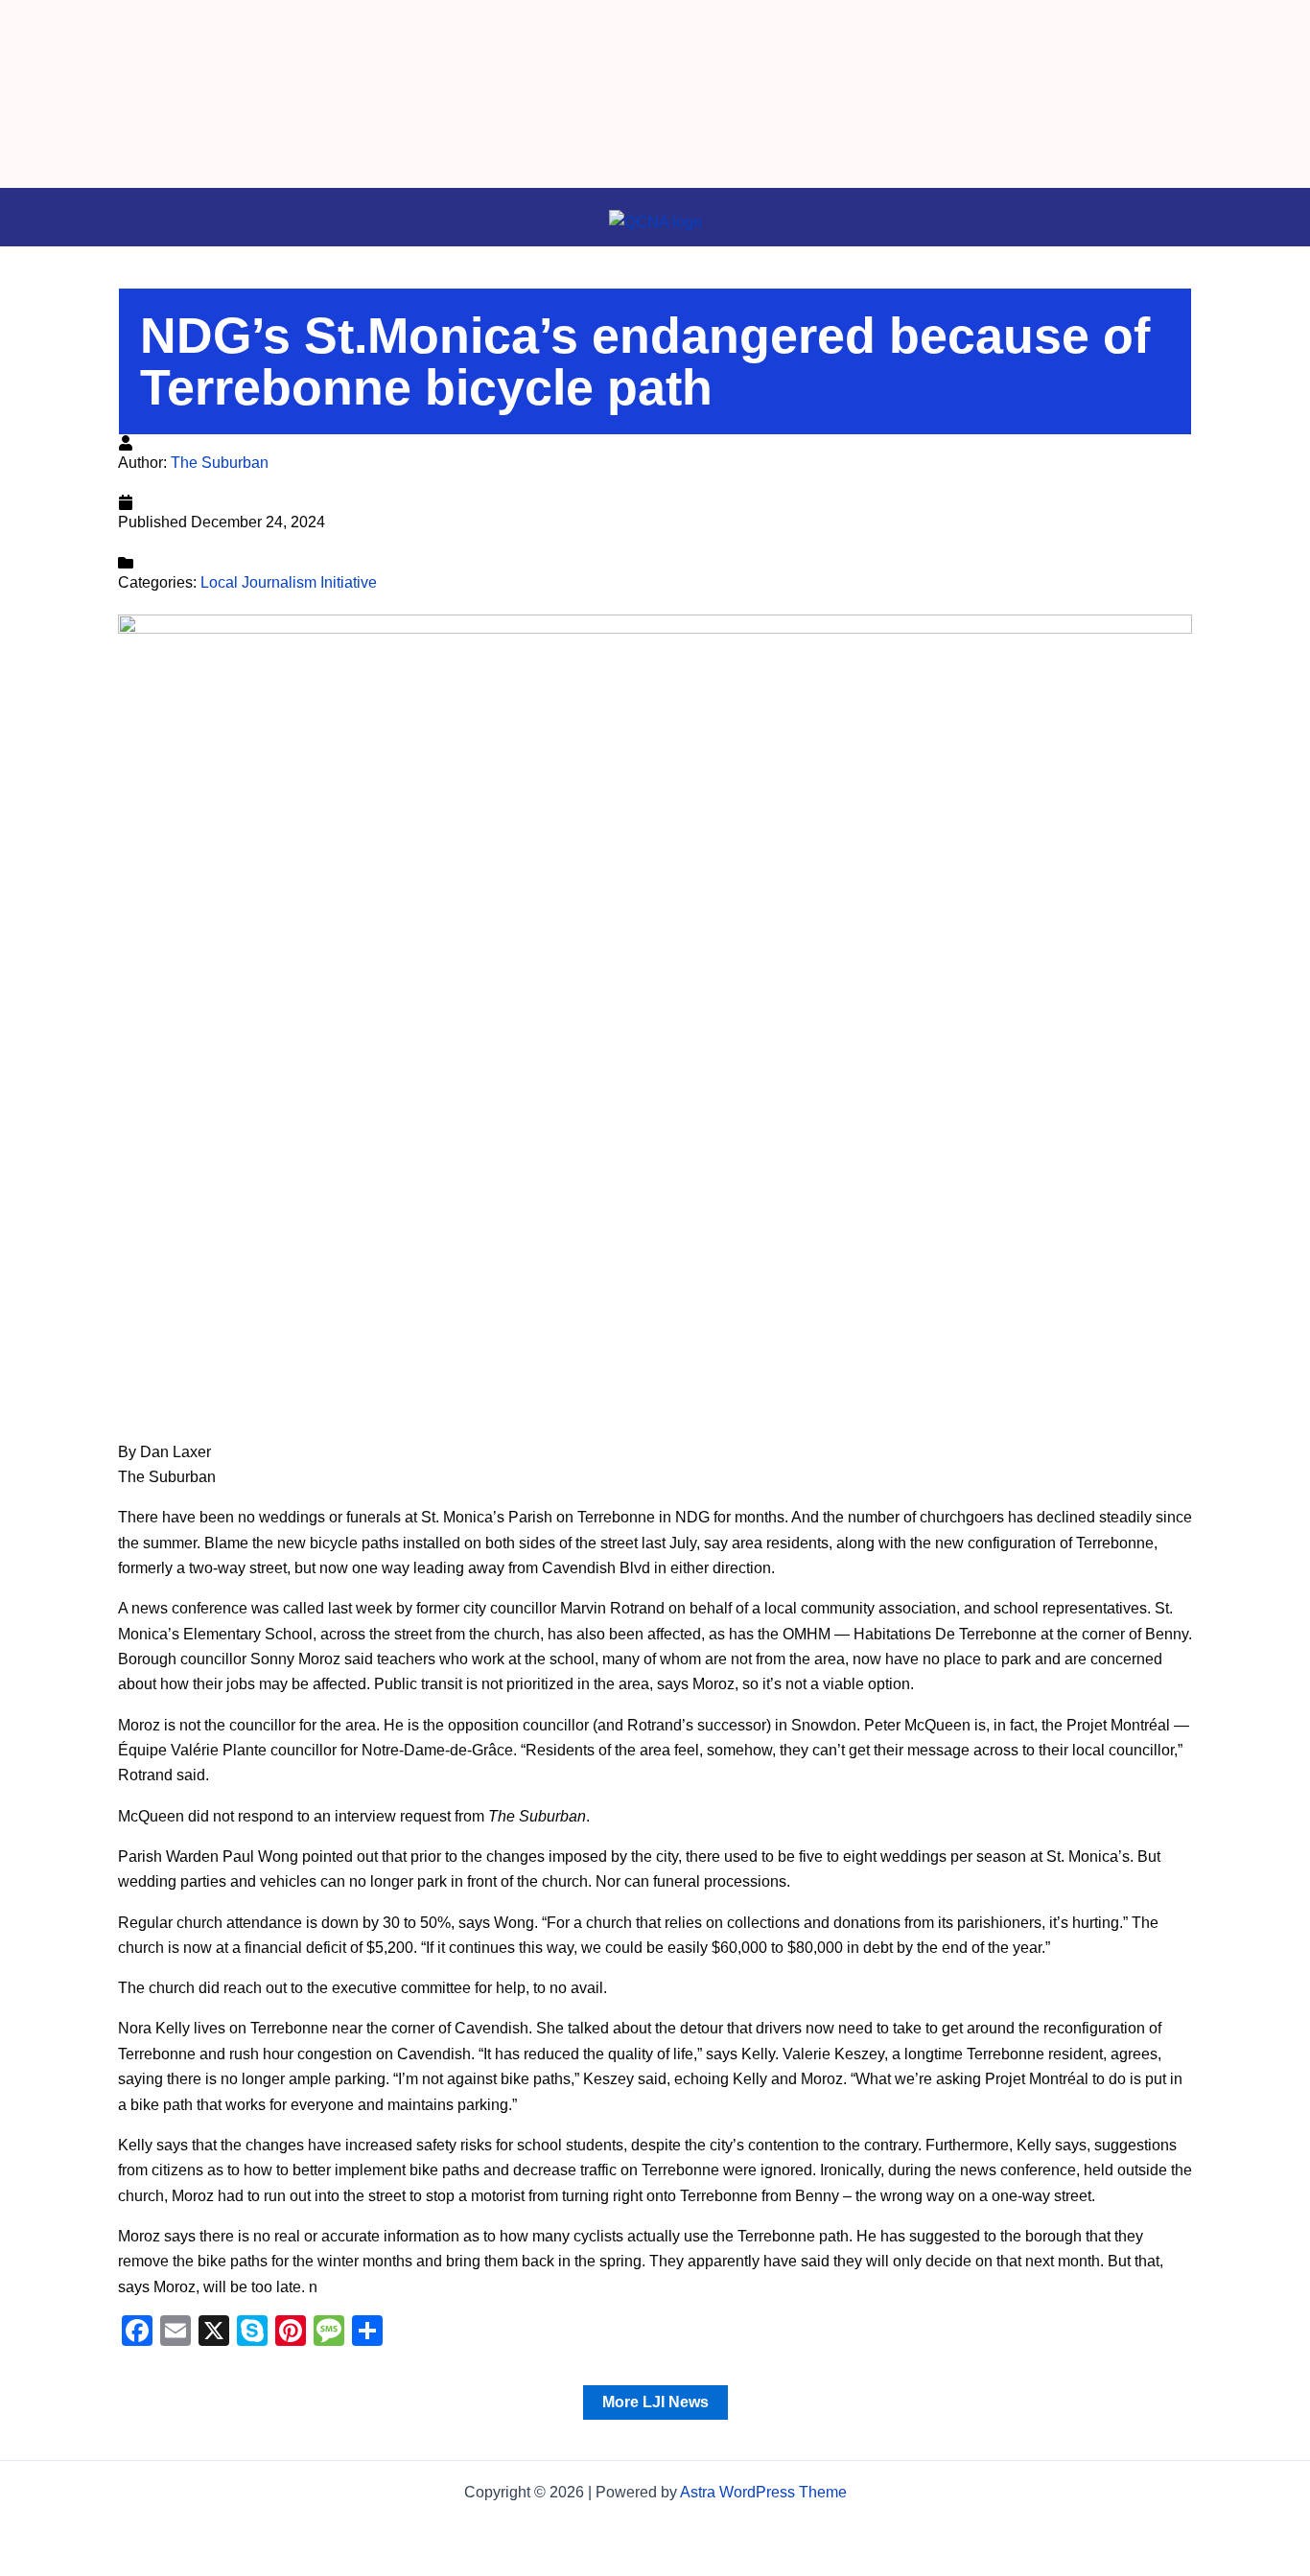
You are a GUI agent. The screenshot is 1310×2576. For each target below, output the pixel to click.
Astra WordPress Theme (763, 2492)
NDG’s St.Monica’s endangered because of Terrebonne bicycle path (645, 361)
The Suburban (220, 463)
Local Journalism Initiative (289, 582)
